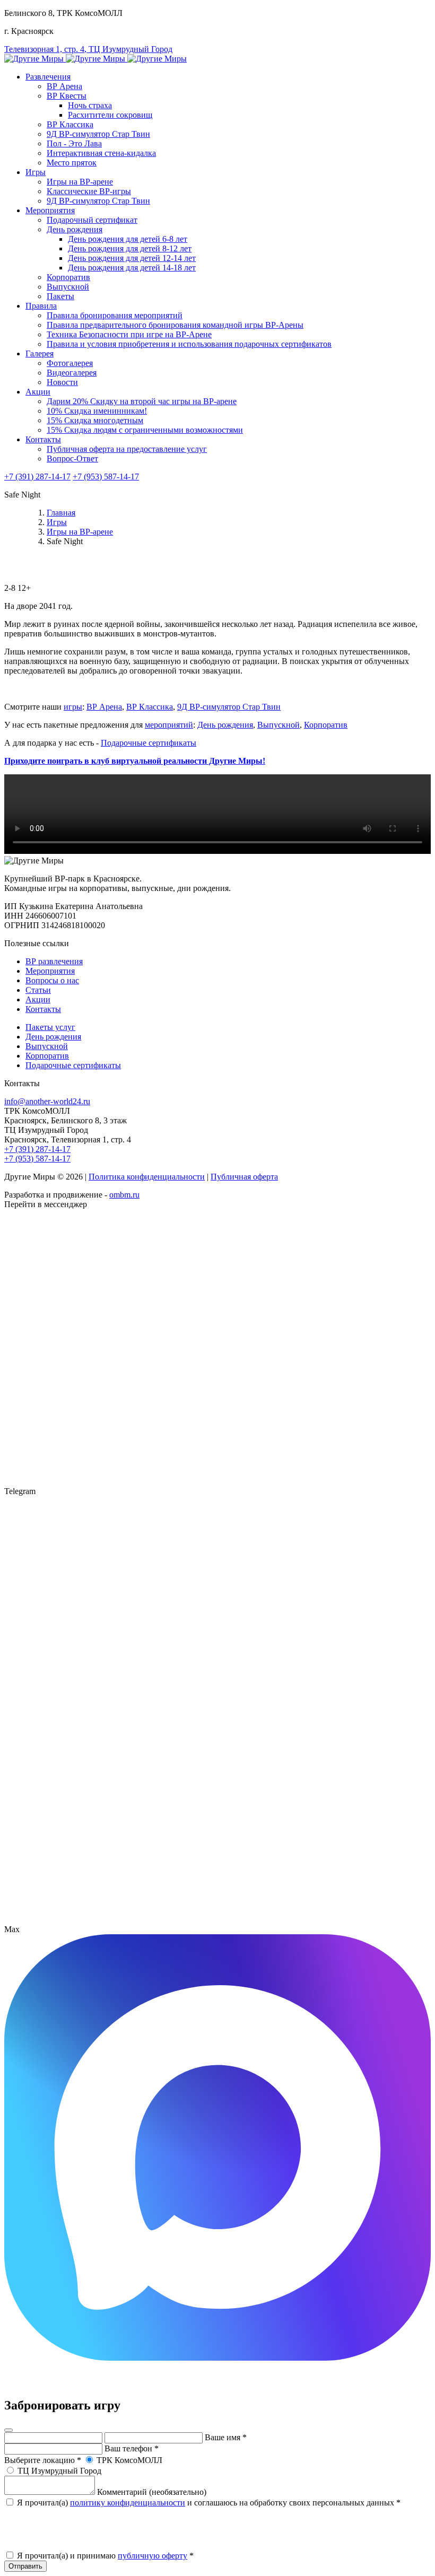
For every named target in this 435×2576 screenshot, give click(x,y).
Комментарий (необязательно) (152, 2492)
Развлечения (48, 77)
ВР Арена (64, 86)
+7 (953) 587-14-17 (106, 477)
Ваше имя (226, 2437)
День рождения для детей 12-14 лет (132, 258)
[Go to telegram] (217, 1920)
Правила (41, 306)
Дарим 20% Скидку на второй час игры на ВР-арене (142, 401)
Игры (36, 172)
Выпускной (68, 287)
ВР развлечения (54, 961)
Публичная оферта (244, 1177)
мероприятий (169, 725)
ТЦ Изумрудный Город (58, 2471)
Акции (38, 392)
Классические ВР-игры (89, 191)
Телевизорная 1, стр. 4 (88, 49)
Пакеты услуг (50, 1027)
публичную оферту (153, 2556)
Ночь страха (90, 105)
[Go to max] (217, 2358)
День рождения (75, 229)
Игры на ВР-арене (80, 182)
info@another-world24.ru (47, 1101)
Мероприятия (50, 210)
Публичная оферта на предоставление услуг (127, 449)
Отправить (25, 2566)
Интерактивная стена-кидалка (101, 153)
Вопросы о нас (52, 980)
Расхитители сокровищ (110, 115)
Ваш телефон (132, 2448)
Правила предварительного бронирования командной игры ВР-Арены (175, 325)
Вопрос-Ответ (72, 459)
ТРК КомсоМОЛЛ (128, 2460)
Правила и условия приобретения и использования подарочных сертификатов (189, 344)
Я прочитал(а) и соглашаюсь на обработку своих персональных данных (208, 2503)
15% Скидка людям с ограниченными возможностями (145, 430)
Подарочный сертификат (92, 220)
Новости (62, 382)
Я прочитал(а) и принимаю (104, 2556)
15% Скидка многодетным (95, 420)
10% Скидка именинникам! (97, 411)
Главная (61, 513)
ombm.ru (124, 1195)
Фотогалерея (70, 363)
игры (73, 707)
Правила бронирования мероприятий (115, 315)
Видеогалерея (72, 373)
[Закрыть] (8, 2430)
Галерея (40, 353)
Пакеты (60, 296)
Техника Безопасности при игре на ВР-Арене (129, 334)
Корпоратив (68, 277)
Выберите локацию (43, 2460)
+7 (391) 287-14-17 (37, 477)
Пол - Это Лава (74, 143)
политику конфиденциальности (128, 2503)
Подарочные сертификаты (149, 743)
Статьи (38, 990)
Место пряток (72, 163)
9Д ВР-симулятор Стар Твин (98, 134)
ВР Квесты (67, 96)
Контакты (43, 439)
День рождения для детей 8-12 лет (130, 248)
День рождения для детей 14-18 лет (132, 268)
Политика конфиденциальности (147, 1177)
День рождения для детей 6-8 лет (128, 239)
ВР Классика (70, 124)
